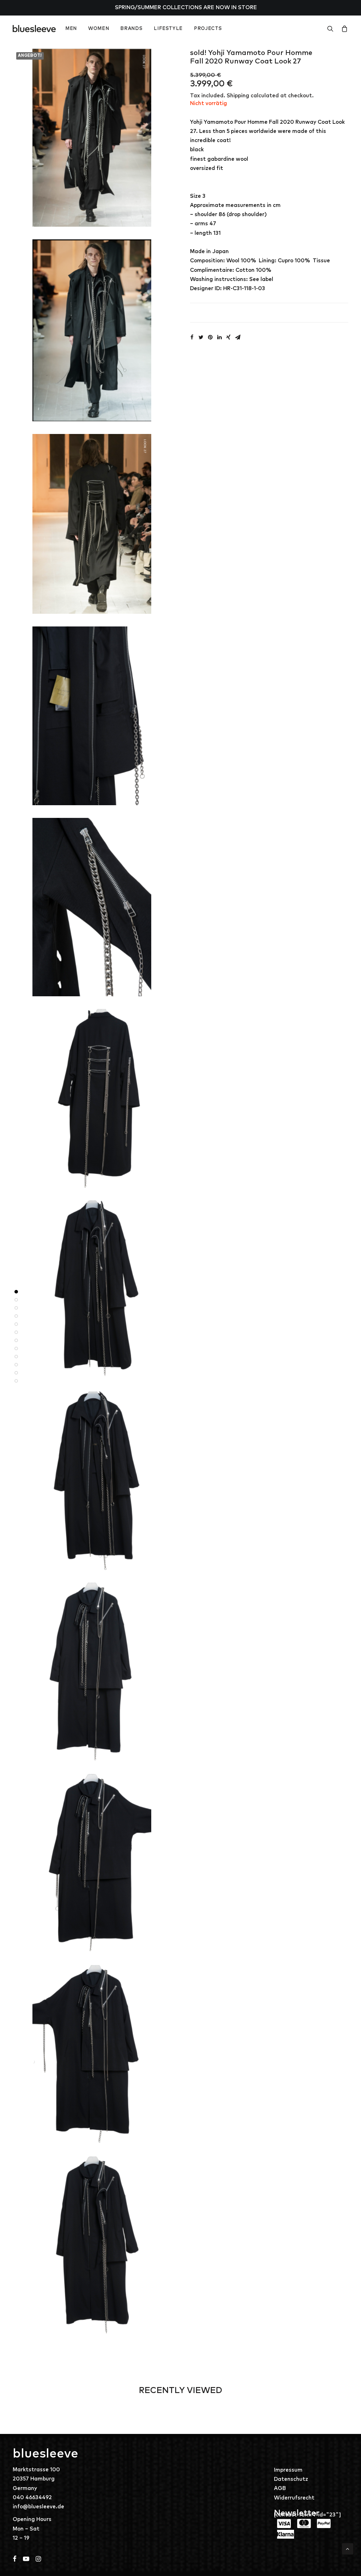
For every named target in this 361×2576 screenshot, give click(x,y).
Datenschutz (291, 2479)
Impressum (288, 2470)
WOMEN (99, 29)
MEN (71, 29)
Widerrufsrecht (294, 2498)
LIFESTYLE (168, 29)
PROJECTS (208, 29)
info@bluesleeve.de (38, 2507)
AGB (280, 2488)
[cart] (343, 29)
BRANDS (131, 29)
